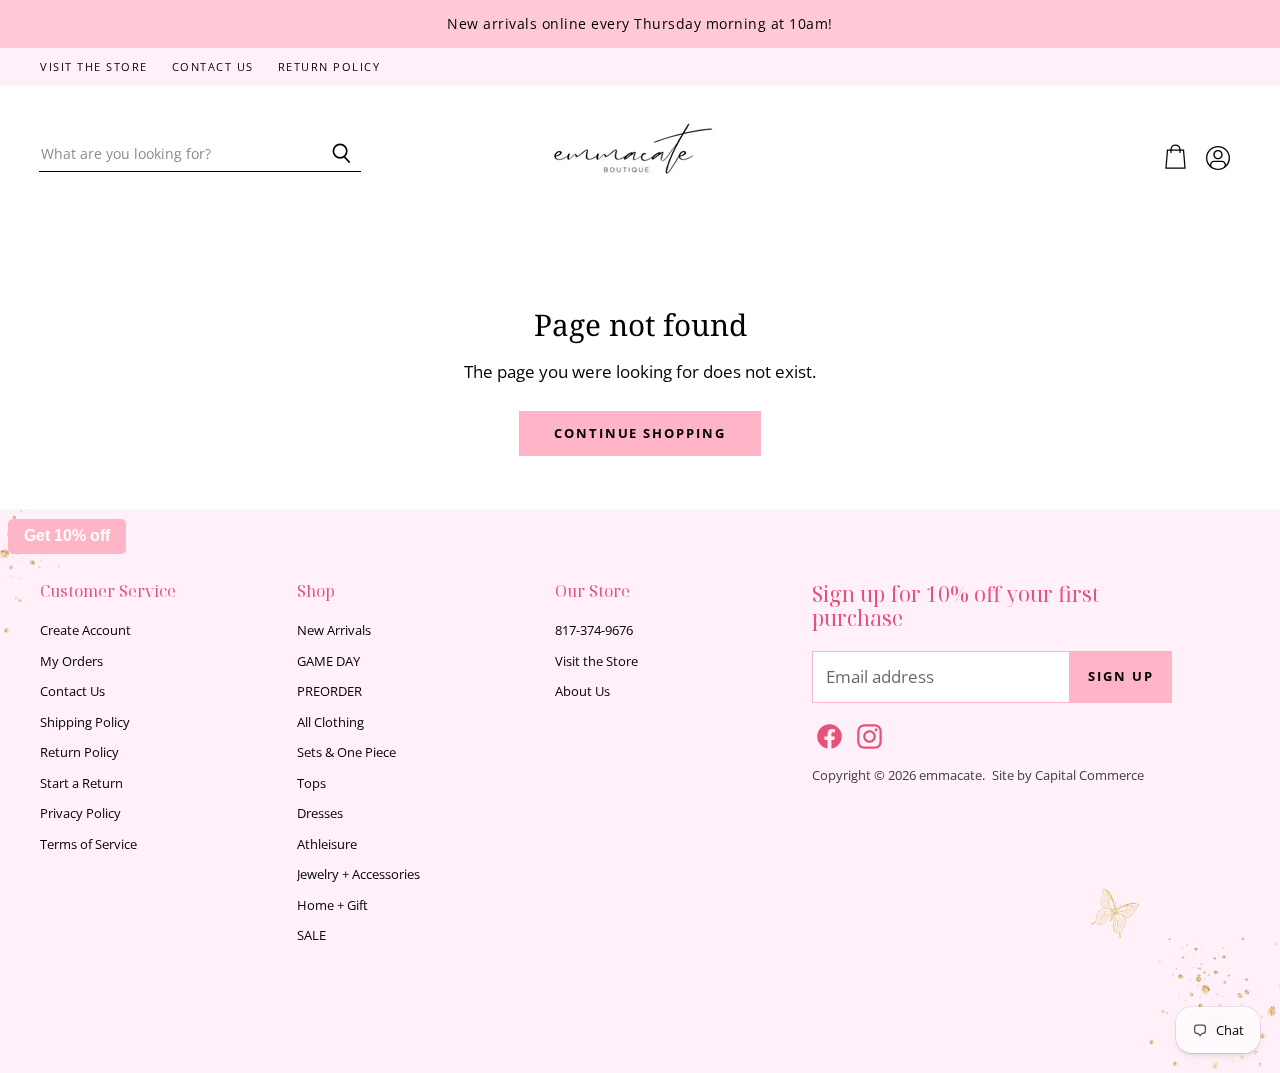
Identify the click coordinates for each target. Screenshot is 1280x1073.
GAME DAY (328, 661)
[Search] (334, 154)
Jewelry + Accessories (358, 874)
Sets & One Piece (346, 752)
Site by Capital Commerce (1068, 775)
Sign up (1121, 676)
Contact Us (213, 67)
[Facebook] (826, 733)
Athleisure (327, 844)
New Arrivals (334, 630)
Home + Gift (332, 905)
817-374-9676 (594, 630)
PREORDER (329, 691)
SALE (311, 935)
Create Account (85, 630)
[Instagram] (866, 733)
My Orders (71, 661)
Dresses (320, 813)
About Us (582, 691)
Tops (311, 783)
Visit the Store (94, 67)
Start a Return (81, 783)
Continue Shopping (640, 433)
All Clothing (330, 722)
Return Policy (329, 67)
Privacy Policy (80, 813)
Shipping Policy (85, 722)
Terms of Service (88, 844)
